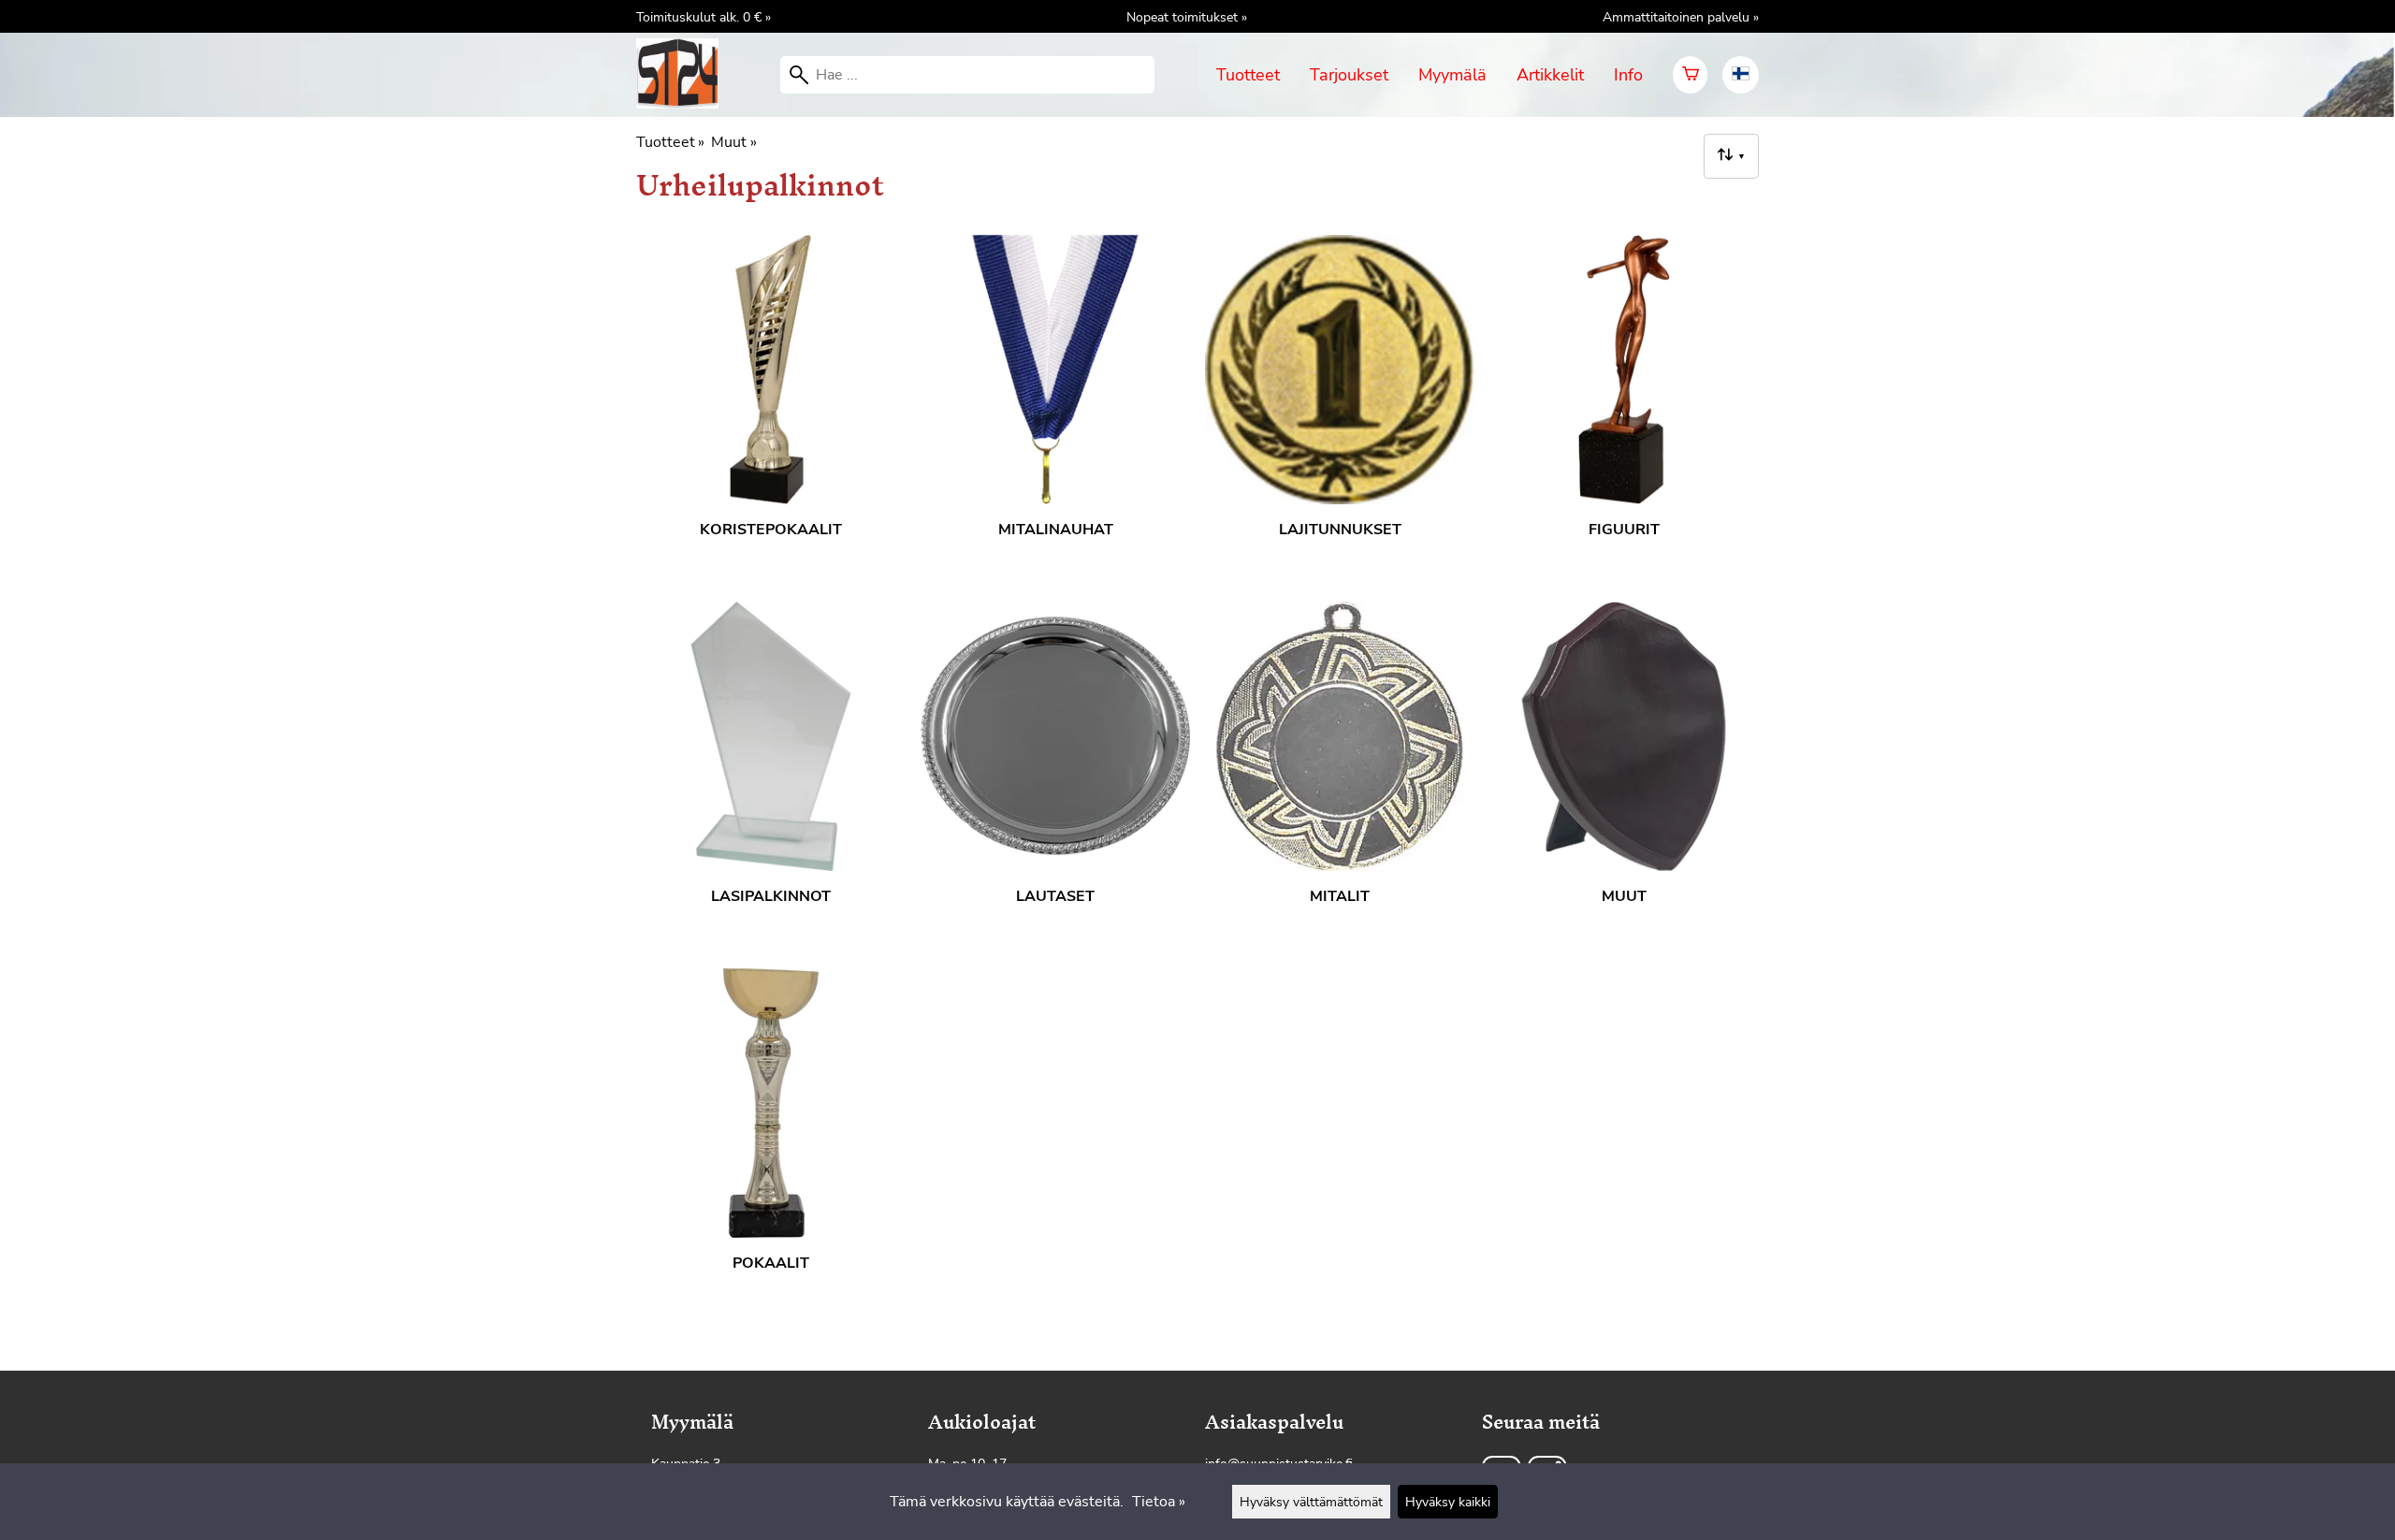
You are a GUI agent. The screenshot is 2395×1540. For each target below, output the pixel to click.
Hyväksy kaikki (1448, 1502)
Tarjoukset (1349, 75)
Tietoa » (1159, 1502)
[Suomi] (1741, 75)
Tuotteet (1248, 75)
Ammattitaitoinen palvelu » (1681, 17)
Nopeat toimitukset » (1187, 17)
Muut (733, 142)
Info (1628, 75)
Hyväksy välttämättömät (1311, 1502)
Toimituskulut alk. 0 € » (704, 17)
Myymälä (1452, 75)
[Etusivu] (685, 104)
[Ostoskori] (1690, 75)
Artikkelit (1550, 75)
